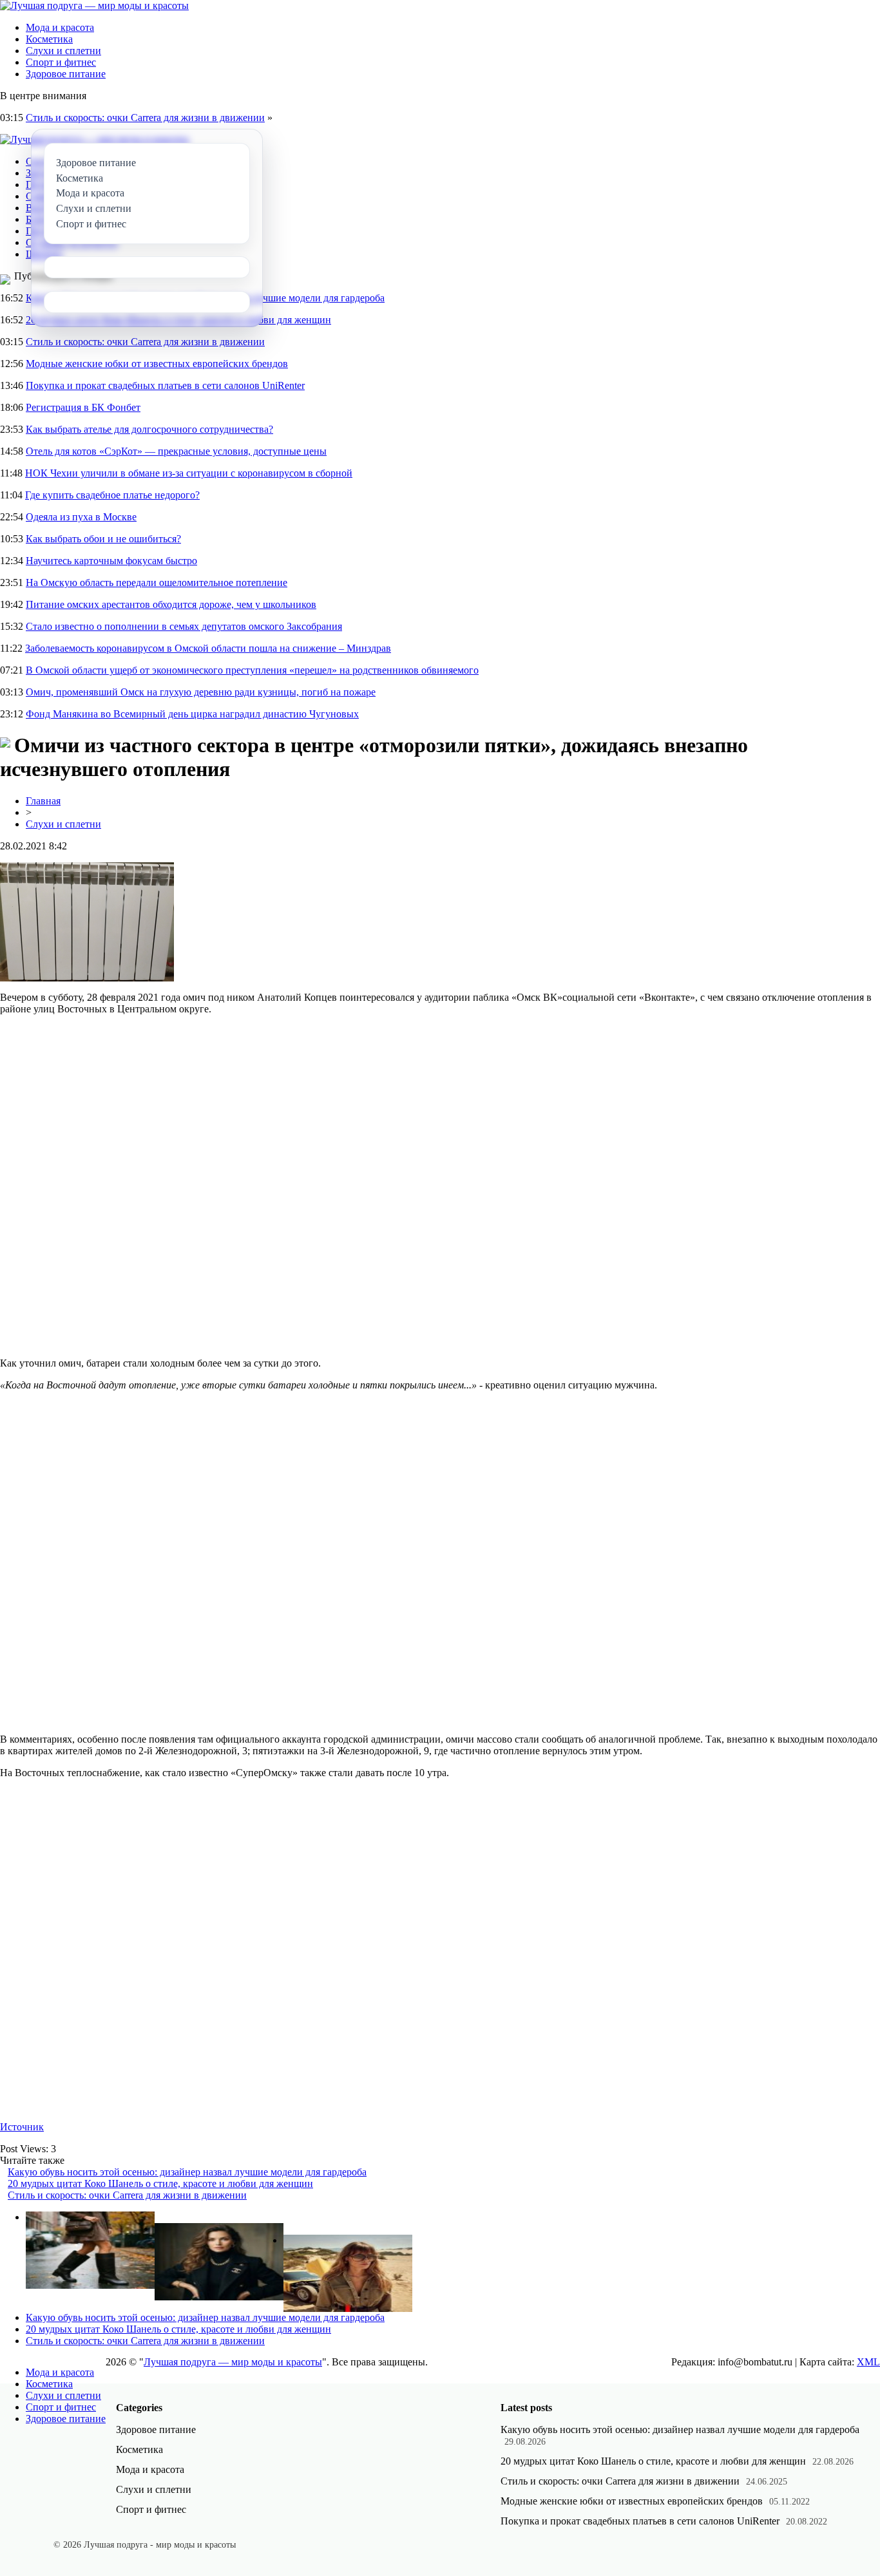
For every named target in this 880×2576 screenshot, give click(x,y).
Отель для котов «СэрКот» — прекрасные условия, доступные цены (176, 451)
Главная (43, 801)
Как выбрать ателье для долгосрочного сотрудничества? (149, 429)
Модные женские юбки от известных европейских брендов (157, 364)
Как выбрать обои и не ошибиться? (103, 539)
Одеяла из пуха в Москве (81, 517)
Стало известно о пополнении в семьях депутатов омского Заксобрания (184, 626)
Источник (22, 2127)
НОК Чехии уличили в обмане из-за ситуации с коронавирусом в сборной (189, 473)
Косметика (49, 39)
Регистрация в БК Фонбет (83, 407)
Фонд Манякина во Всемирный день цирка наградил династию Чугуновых (192, 714)
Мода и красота (60, 27)
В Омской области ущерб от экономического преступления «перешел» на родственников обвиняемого (252, 670)
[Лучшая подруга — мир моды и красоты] (94, 5)
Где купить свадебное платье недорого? (112, 495)
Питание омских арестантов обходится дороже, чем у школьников (171, 604)
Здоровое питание (66, 74)
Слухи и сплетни (63, 51)
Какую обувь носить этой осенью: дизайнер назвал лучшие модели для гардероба (187, 2172)
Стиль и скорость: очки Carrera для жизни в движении (145, 118)
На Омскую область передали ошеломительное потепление (157, 582)
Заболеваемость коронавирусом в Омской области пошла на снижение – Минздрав (208, 648)
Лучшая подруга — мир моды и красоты (233, 2362)
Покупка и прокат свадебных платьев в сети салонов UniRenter (165, 385)
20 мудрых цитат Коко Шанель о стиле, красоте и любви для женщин (160, 2183)
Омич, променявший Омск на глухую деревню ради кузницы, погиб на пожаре (201, 692)
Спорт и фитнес (61, 62)
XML (868, 2362)
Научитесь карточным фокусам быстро (111, 561)
